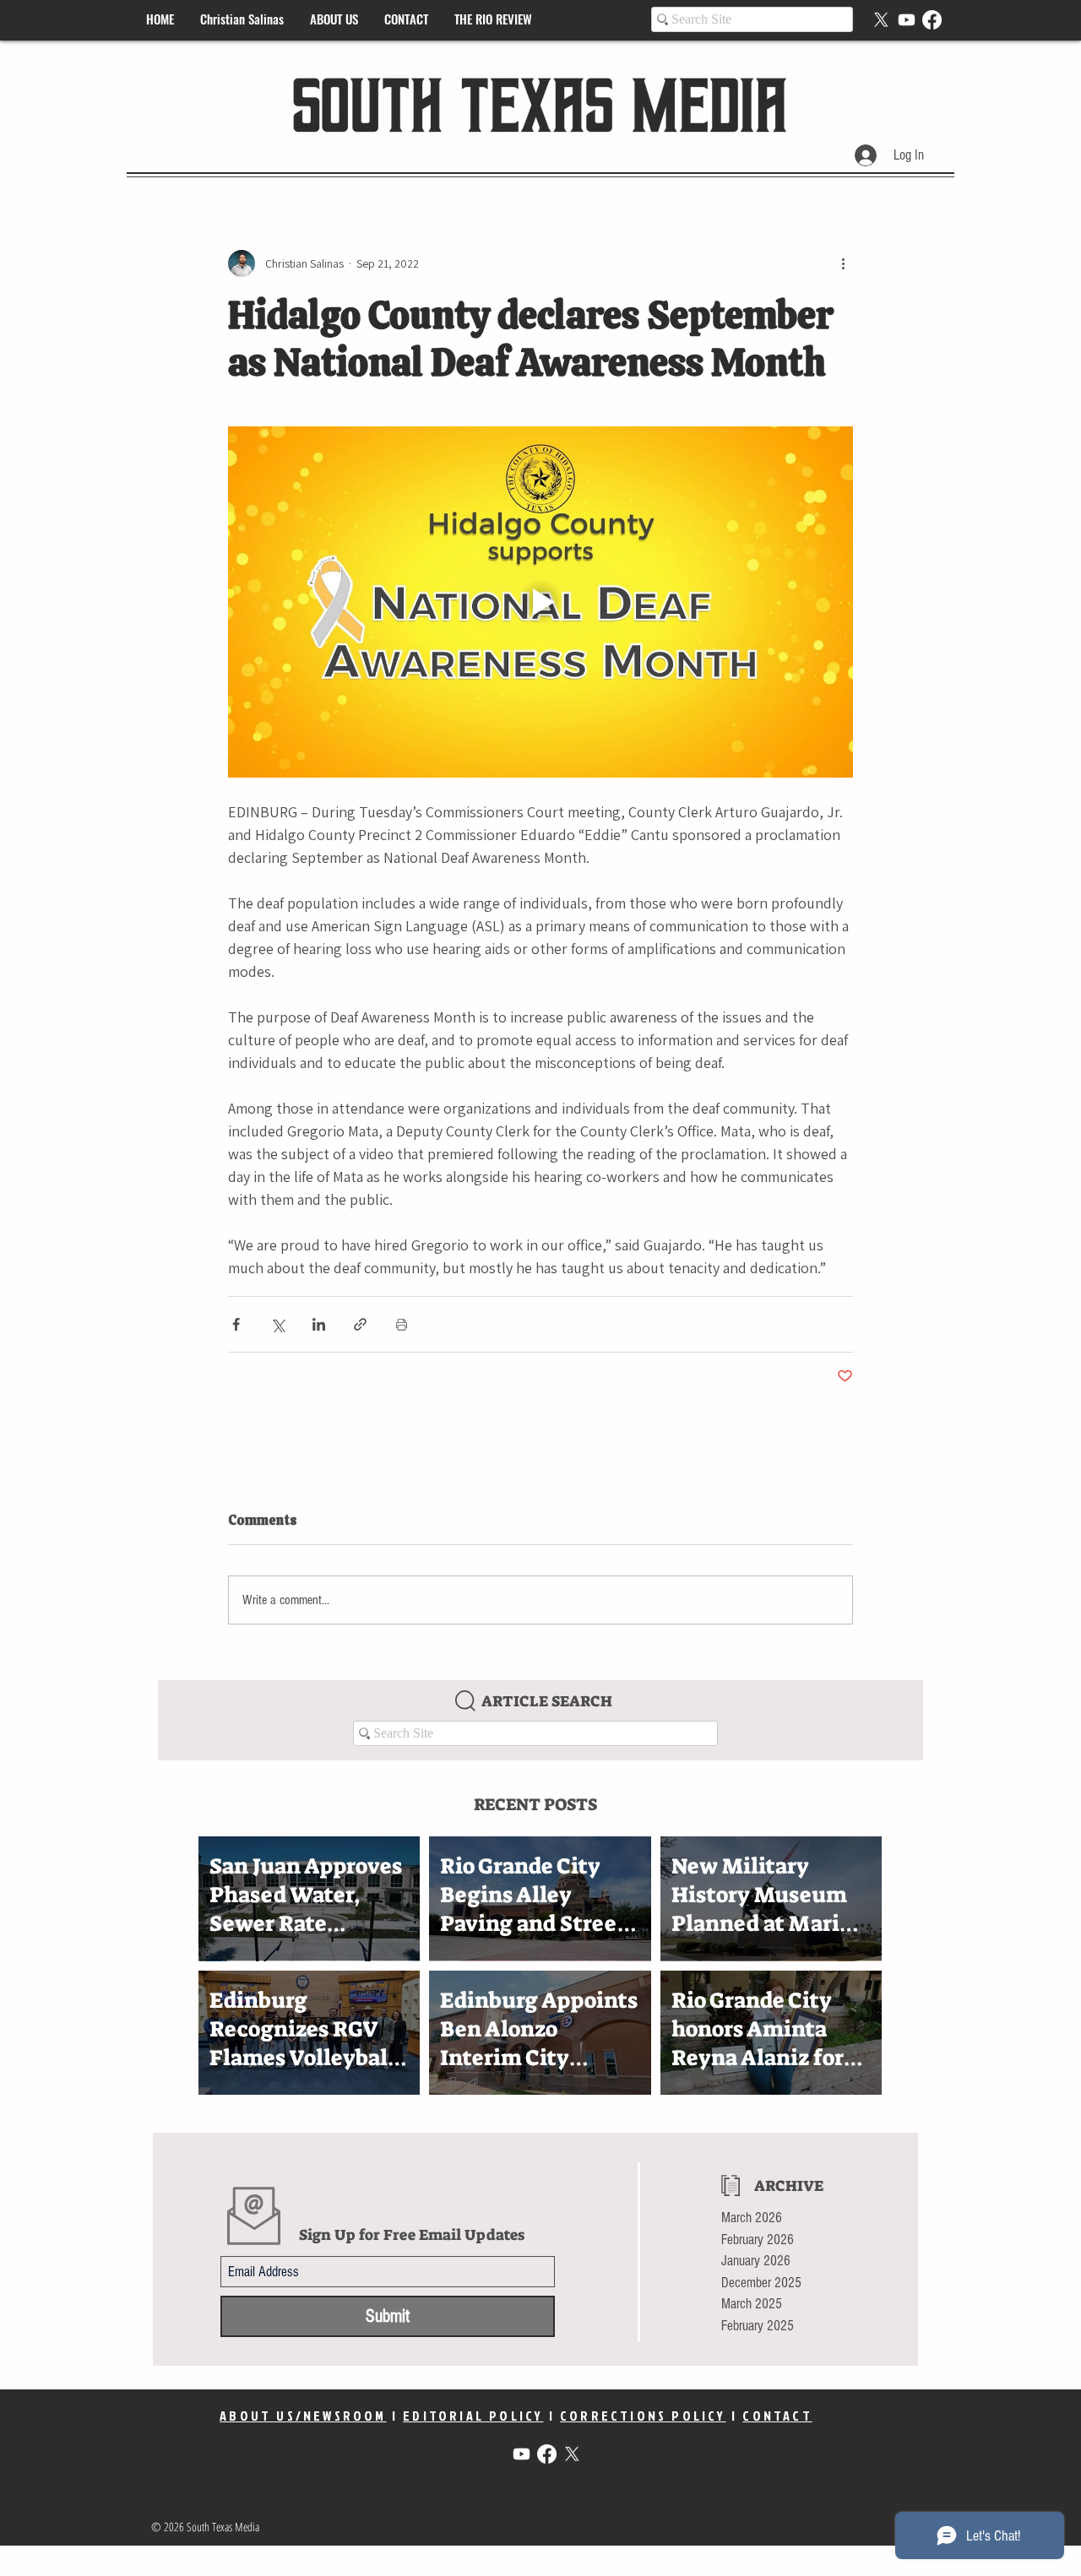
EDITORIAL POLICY (473, 2416)
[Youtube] (907, 20)
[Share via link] (360, 1324)
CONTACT (777, 2416)
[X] (881, 20)
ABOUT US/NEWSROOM (303, 2416)
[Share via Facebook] (236, 1324)
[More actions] (843, 263)
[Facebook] (932, 20)
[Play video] (540, 602)
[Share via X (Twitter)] (277, 1324)
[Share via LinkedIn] (319, 1324)
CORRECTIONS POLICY (643, 2416)
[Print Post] (402, 1324)
